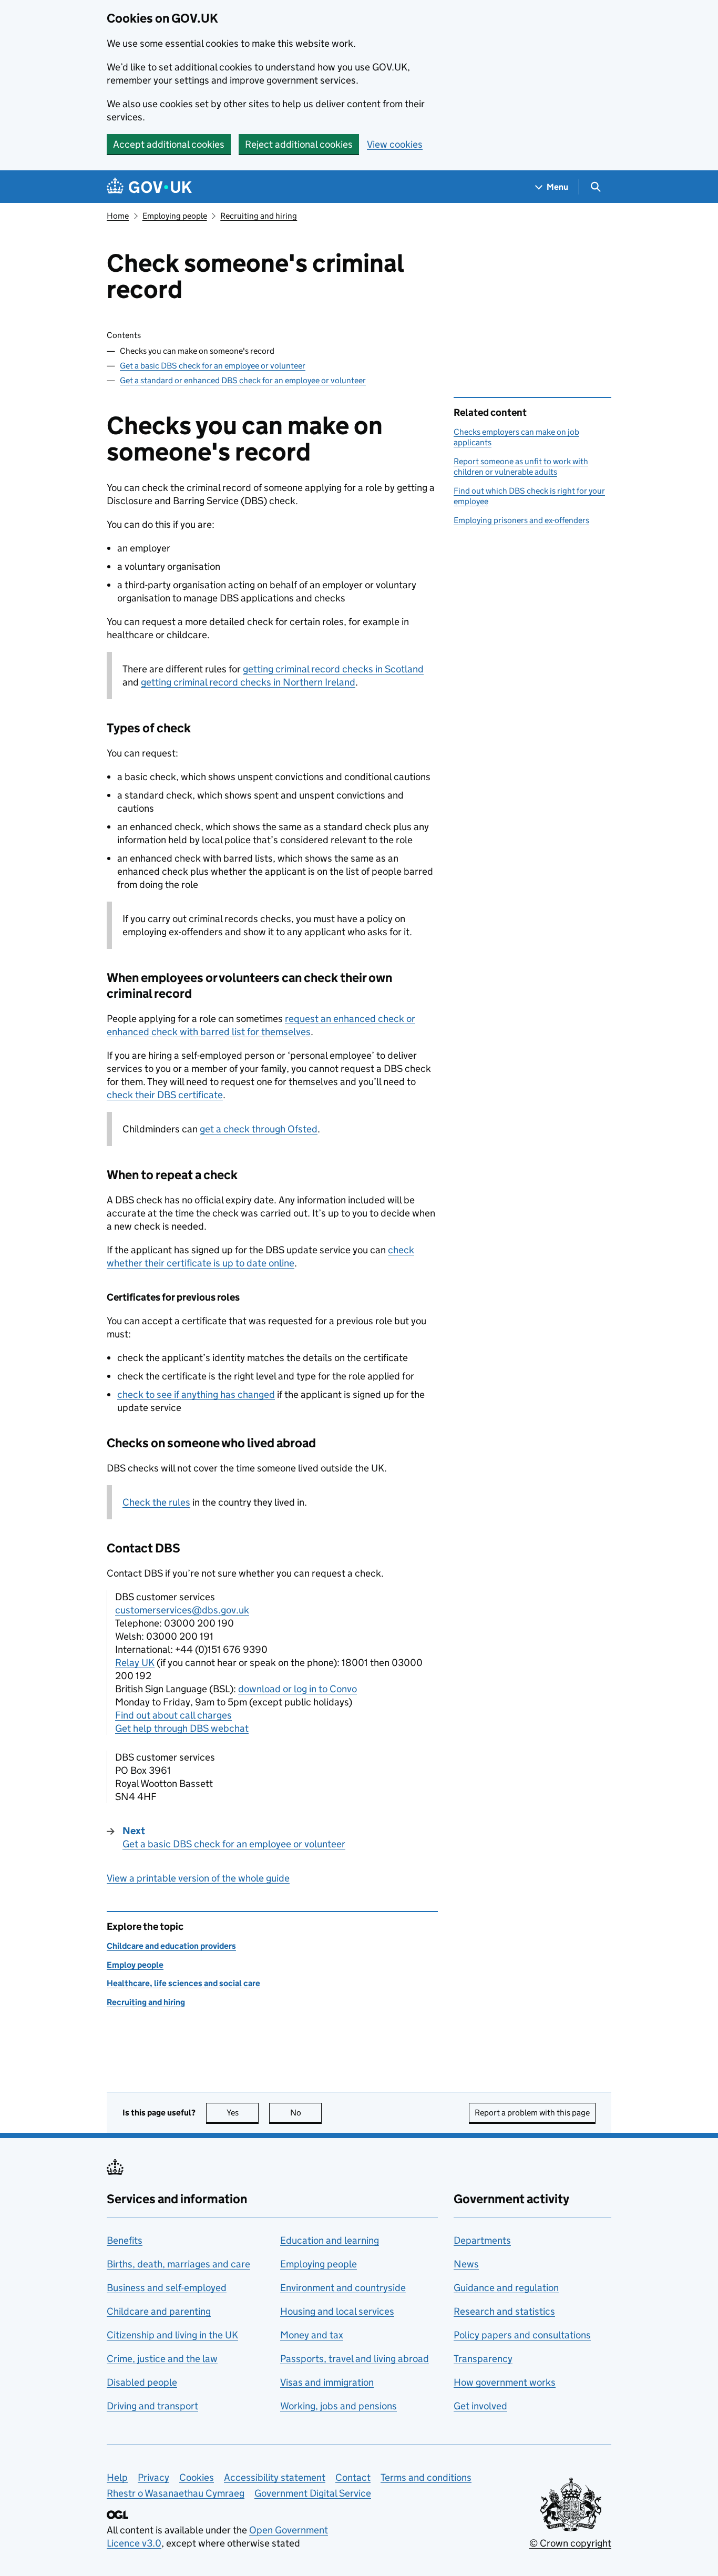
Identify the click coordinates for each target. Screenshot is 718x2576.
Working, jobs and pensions (339, 2406)
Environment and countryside (343, 2288)
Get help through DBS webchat (182, 1728)
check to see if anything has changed (196, 1394)
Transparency (483, 2359)
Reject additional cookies (299, 144)
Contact (353, 2477)
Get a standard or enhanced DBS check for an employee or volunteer (243, 380)
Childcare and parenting (159, 2311)
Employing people (175, 216)
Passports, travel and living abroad (355, 2359)
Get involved (480, 2406)
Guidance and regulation (506, 2288)
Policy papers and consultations (522, 2335)
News (466, 2264)
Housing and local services (337, 2311)
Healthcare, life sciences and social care (183, 1983)
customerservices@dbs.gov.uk (182, 1610)
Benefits (125, 2240)
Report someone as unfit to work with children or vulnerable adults (521, 467)
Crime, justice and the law (162, 2359)
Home (118, 216)
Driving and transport (152, 2406)
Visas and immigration (327, 2382)
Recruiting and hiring (259, 216)
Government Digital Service (313, 2493)
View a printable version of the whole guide (198, 1878)
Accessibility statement (275, 2477)
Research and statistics (504, 2311)
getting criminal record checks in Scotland (333, 669)
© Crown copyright (570, 2543)
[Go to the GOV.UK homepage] (149, 187)
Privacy (153, 2477)
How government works (505, 2382)
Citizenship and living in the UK (172, 2335)
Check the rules (156, 1502)
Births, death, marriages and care (178, 2264)
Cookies (197, 2477)
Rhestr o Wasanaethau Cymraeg (176, 2493)
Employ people (135, 1965)
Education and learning (330, 2240)
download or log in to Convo (298, 1689)
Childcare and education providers (171, 1946)
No (306, 2113)
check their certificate (165, 1095)
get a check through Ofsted (259, 1129)
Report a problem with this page (532, 2113)
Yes (243, 2113)
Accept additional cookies (169, 144)
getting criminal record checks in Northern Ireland (248, 682)
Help (117, 2477)
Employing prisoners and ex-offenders (521, 520)
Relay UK (135, 1663)
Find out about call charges (173, 1715)
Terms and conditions (426, 2477)
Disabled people (142, 2382)
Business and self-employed (167, 2288)
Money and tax (312, 2335)
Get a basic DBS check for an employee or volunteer (213, 366)
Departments (482, 2240)
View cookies (395, 144)
